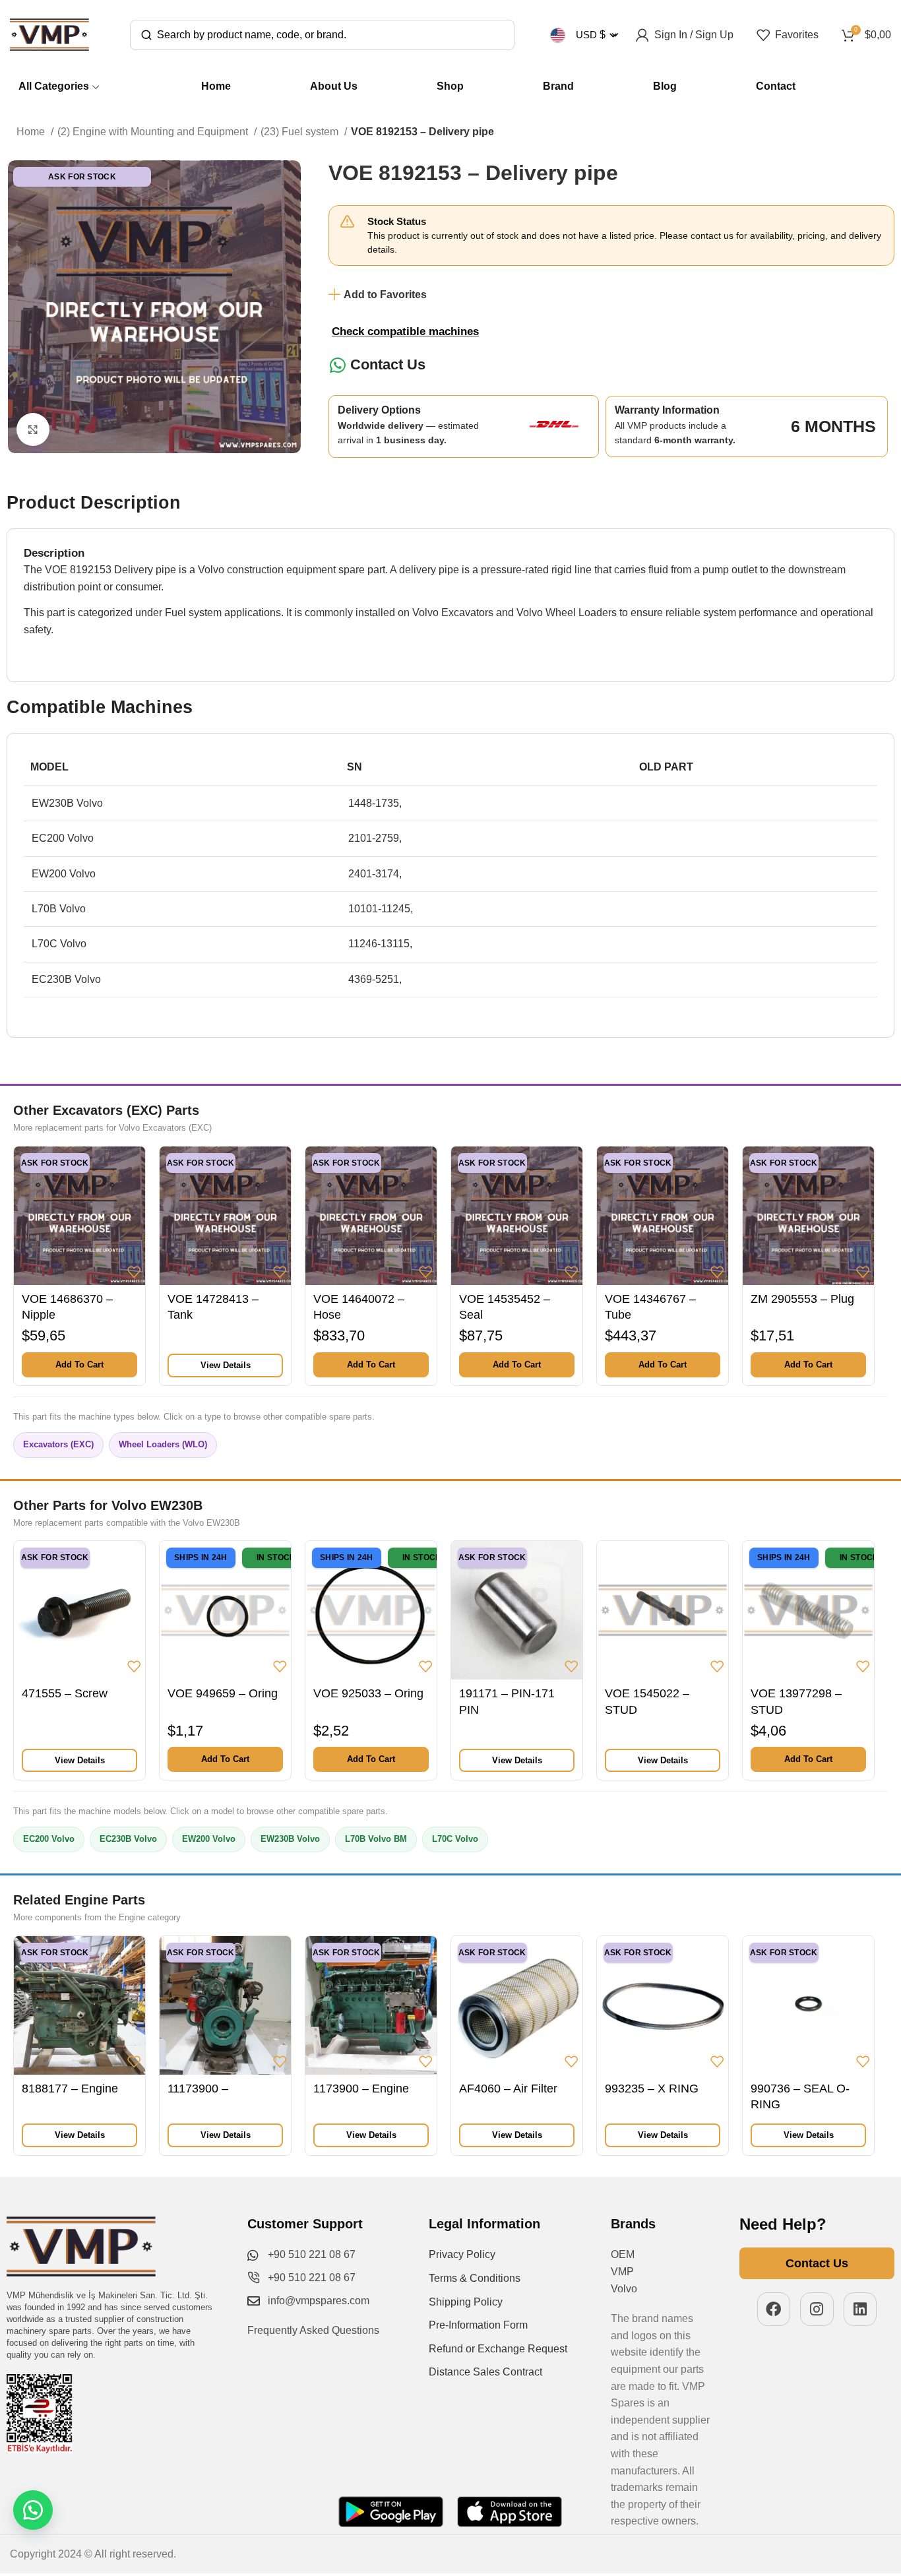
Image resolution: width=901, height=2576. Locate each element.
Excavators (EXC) (58, 1444)
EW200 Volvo (209, 1839)
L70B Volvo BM (376, 1839)
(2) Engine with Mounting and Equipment (154, 132)
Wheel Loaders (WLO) (163, 1444)
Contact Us (388, 364)
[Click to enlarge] (33, 429)
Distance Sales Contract (485, 2372)
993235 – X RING (652, 2089)
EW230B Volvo (290, 1839)
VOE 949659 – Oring (223, 1693)
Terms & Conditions (475, 2278)
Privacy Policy (462, 2254)
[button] (79, 1365)
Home (32, 132)
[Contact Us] (337, 365)
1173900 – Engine (361, 2089)
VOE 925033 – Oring (368, 1693)
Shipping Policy (466, 2302)
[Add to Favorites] (134, 1272)
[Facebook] (774, 2309)
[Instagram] (817, 2309)
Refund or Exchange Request (498, 2349)
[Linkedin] (860, 2309)
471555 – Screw (65, 1693)
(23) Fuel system (301, 132)
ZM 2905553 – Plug (802, 1299)
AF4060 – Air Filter (508, 2089)
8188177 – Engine (70, 2089)
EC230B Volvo (128, 1839)
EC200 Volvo (49, 1839)
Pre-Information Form (478, 2325)
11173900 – (198, 2089)
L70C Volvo (455, 1839)
